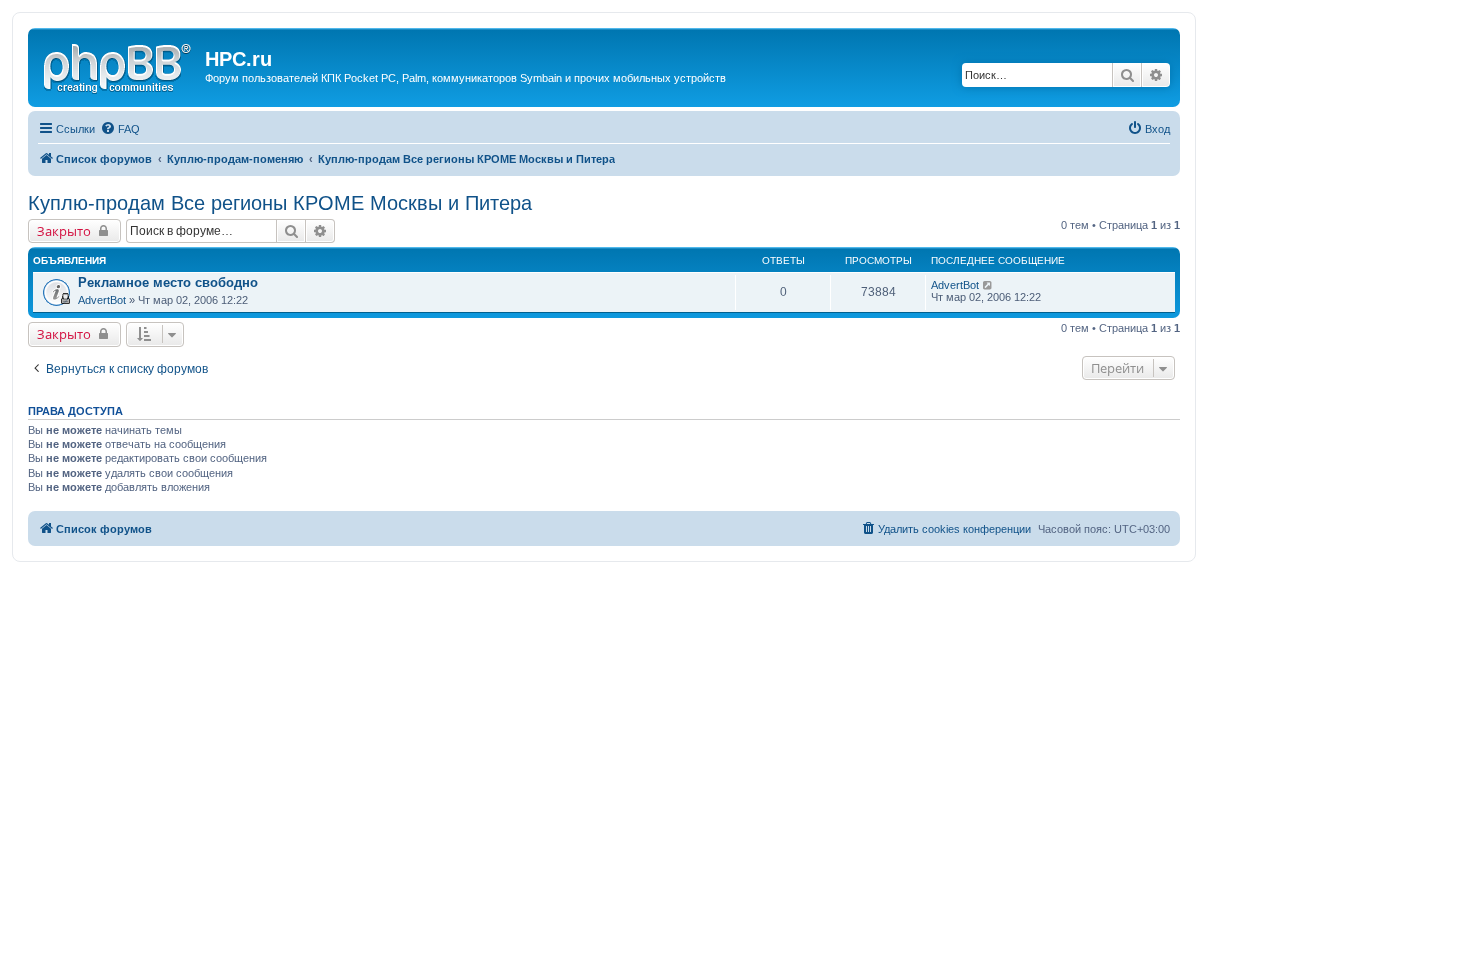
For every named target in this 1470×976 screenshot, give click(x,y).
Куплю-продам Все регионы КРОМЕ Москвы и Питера (280, 203)
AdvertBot (102, 300)
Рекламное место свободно (168, 282)
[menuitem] (120, 129)
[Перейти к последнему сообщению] (988, 285)
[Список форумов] (119, 65)
